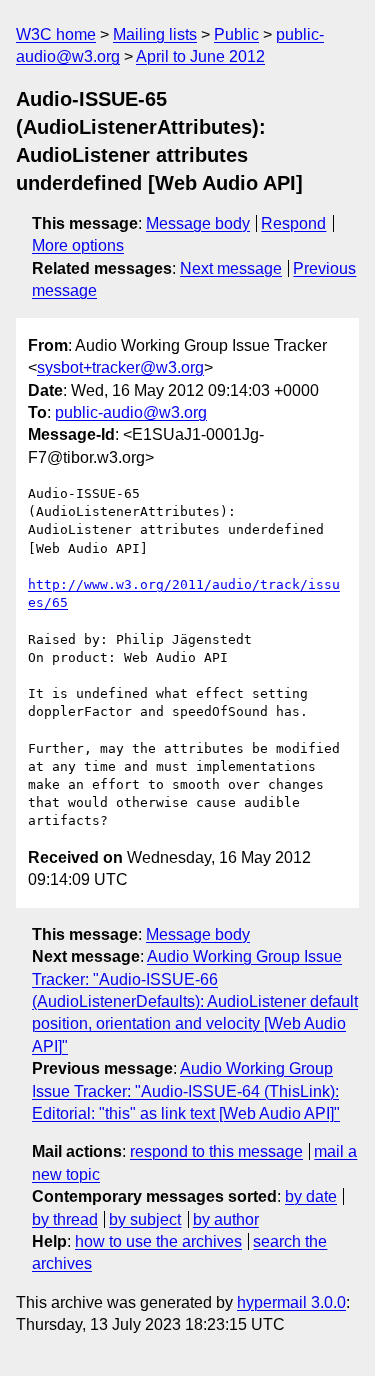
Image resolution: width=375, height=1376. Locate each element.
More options (78, 245)
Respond (293, 223)
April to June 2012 (200, 56)
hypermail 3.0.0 (291, 1302)
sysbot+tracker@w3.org (120, 367)
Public (236, 34)
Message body (198, 223)
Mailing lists (155, 34)
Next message (231, 268)
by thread (65, 1219)
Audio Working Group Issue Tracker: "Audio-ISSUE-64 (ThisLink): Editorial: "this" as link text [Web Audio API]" (186, 1091)
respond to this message (216, 1151)
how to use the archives (158, 1241)
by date (311, 1196)
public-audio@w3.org (131, 412)
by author (226, 1219)
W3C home (56, 34)
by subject (145, 1219)
